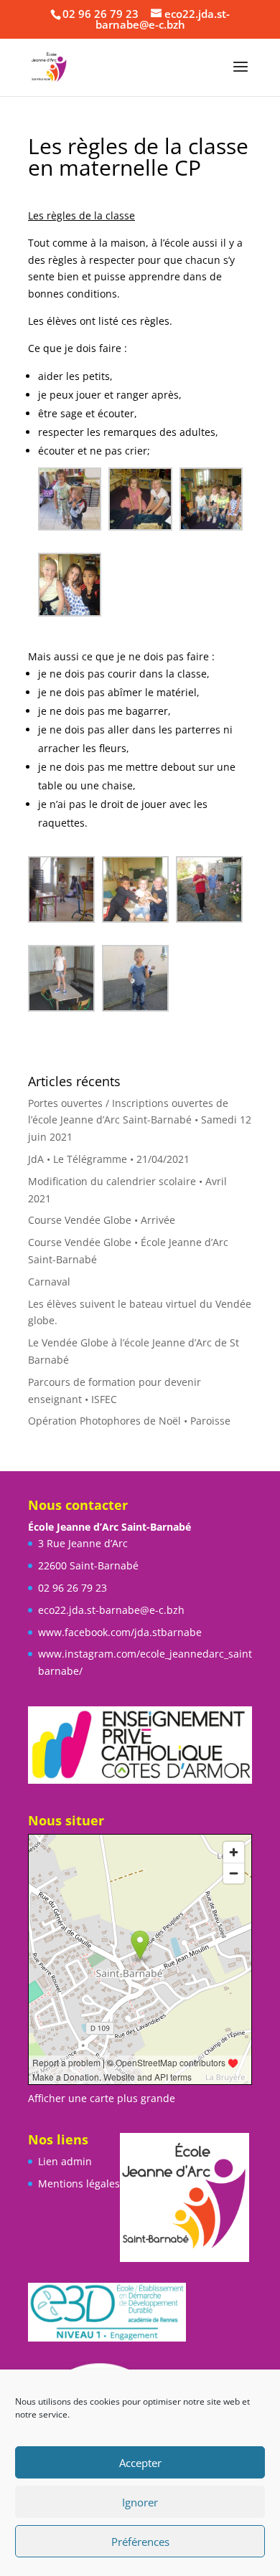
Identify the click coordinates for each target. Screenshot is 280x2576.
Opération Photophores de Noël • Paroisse (129, 1421)
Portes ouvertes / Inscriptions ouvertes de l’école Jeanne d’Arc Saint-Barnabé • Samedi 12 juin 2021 (140, 1120)
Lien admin (65, 2161)
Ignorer (140, 2502)
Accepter (140, 2463)
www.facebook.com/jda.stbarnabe (120, 1632)
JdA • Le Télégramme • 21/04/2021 (109, 1159)
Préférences (140, 2542)
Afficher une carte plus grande (102, 2098)
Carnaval (49, 1282)
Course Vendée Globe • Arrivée (102, 1220)
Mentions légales (79, 2183)
